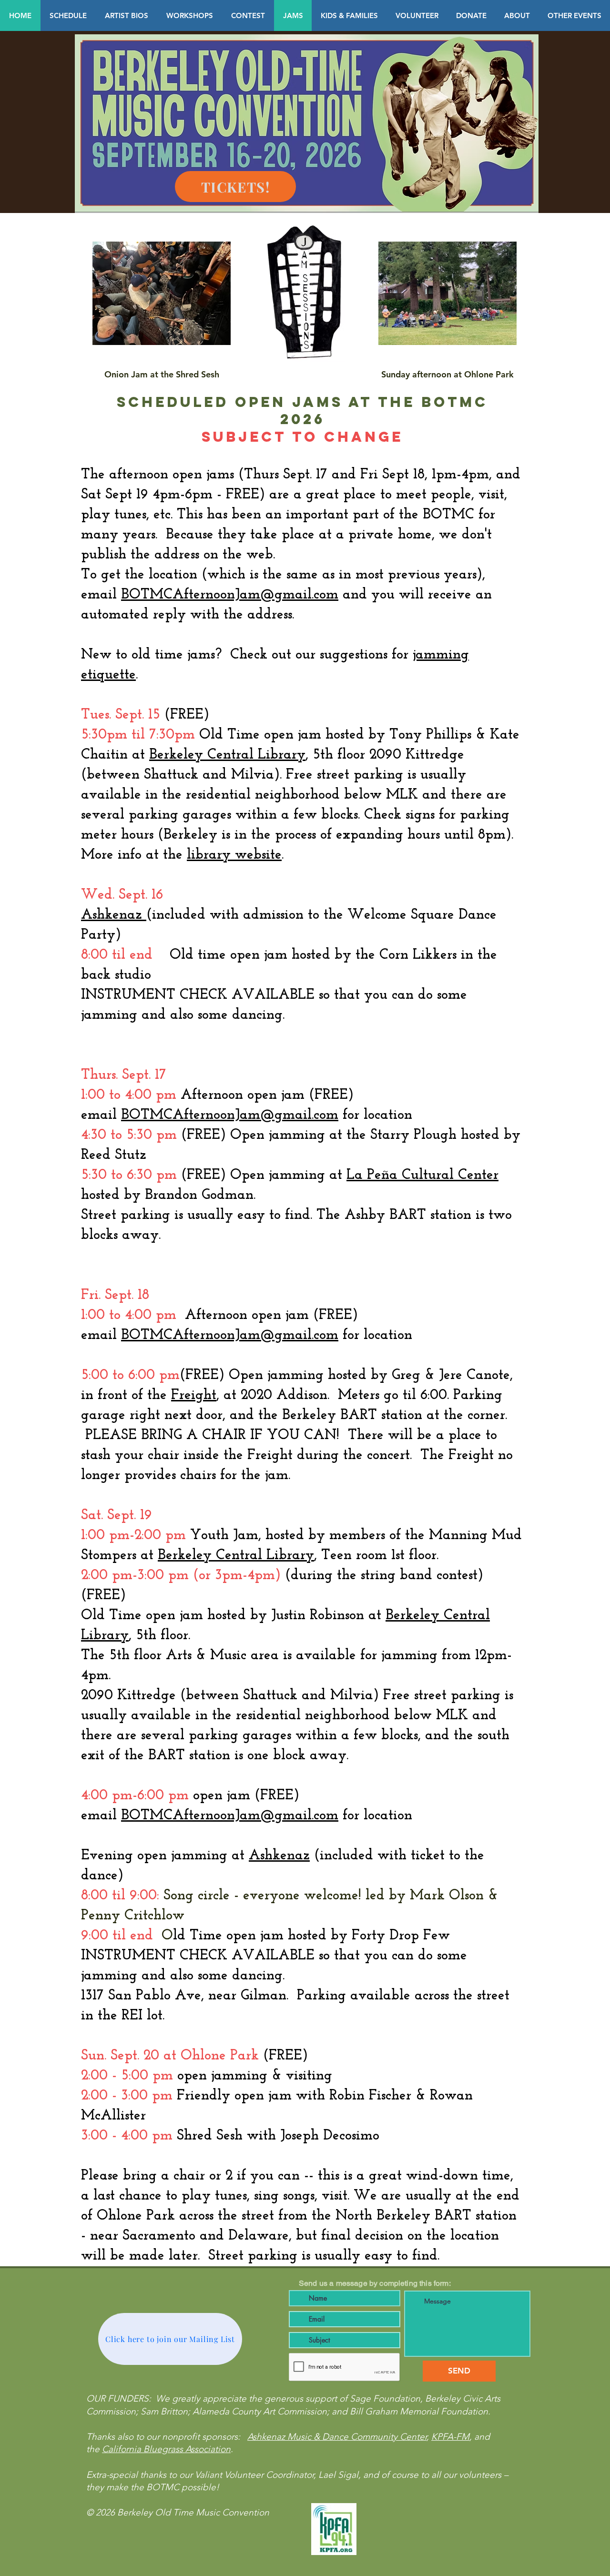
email (210, 1115)
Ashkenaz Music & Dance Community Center (337, 2437)
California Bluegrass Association (166, 2449)
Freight (194, 1395)
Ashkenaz (114, 915)
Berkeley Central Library (227, 755)
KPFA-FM (450, 2437)
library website (234, 855)
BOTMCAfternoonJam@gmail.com (230, 595)
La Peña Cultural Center (422, 1175)
